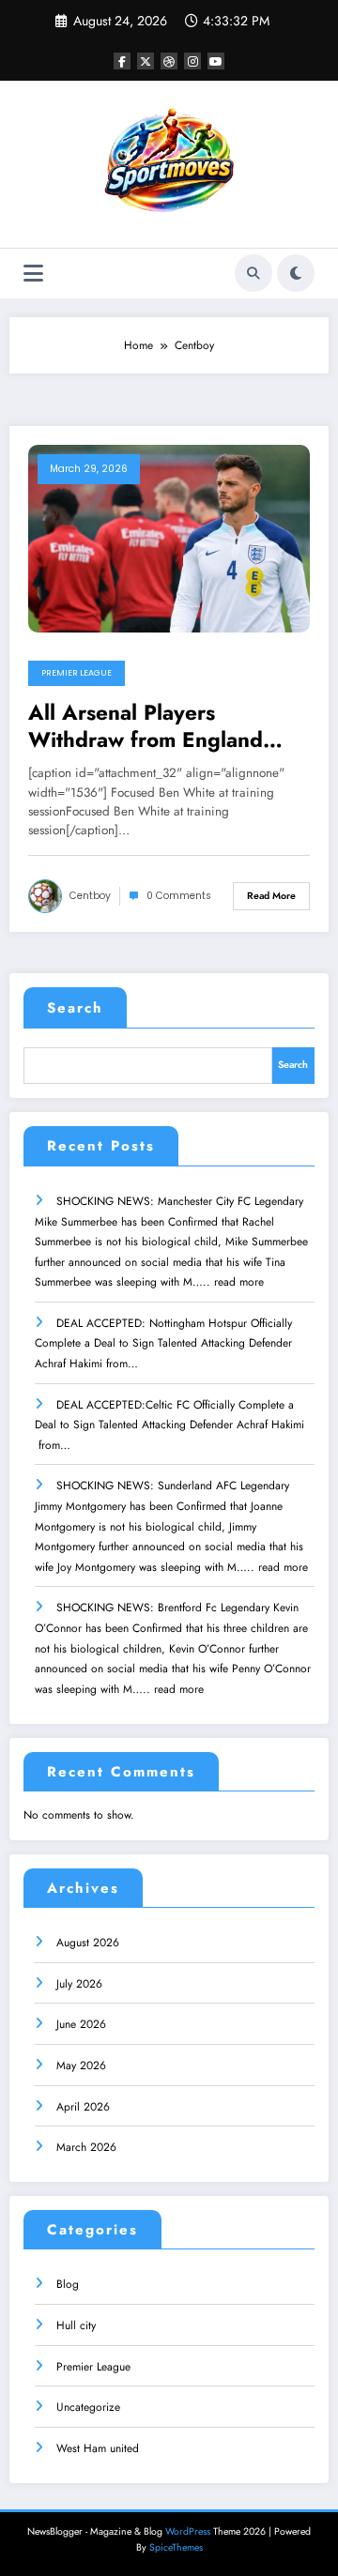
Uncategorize (88, 2407)
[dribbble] (169, 61)
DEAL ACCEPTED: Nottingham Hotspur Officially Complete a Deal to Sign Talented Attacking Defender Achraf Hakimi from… (163, 1343)
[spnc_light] (296, 273)
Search (75, 1008)
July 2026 (79, 1984)
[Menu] (33, 274)
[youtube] (216, 61)
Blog (68, 2284)
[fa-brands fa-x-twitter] (146, 61)
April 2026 (83, 2107)
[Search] (253, 273)
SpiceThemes (176, 2547)
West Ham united (98, 2448)
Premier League (77, 673)
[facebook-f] (122, 61)
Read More (271, 896)
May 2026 (81, 2065)
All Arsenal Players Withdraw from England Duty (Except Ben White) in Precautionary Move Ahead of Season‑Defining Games (163, 727)
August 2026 (88, 1943)
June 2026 (81, 2024)
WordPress (188, 2531)
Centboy (90, 896)
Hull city (76, 2325)
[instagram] (192, 61)
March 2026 (86, 2147)
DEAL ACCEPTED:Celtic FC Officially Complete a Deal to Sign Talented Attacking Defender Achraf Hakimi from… (171, 1425)
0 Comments (179, 896)
